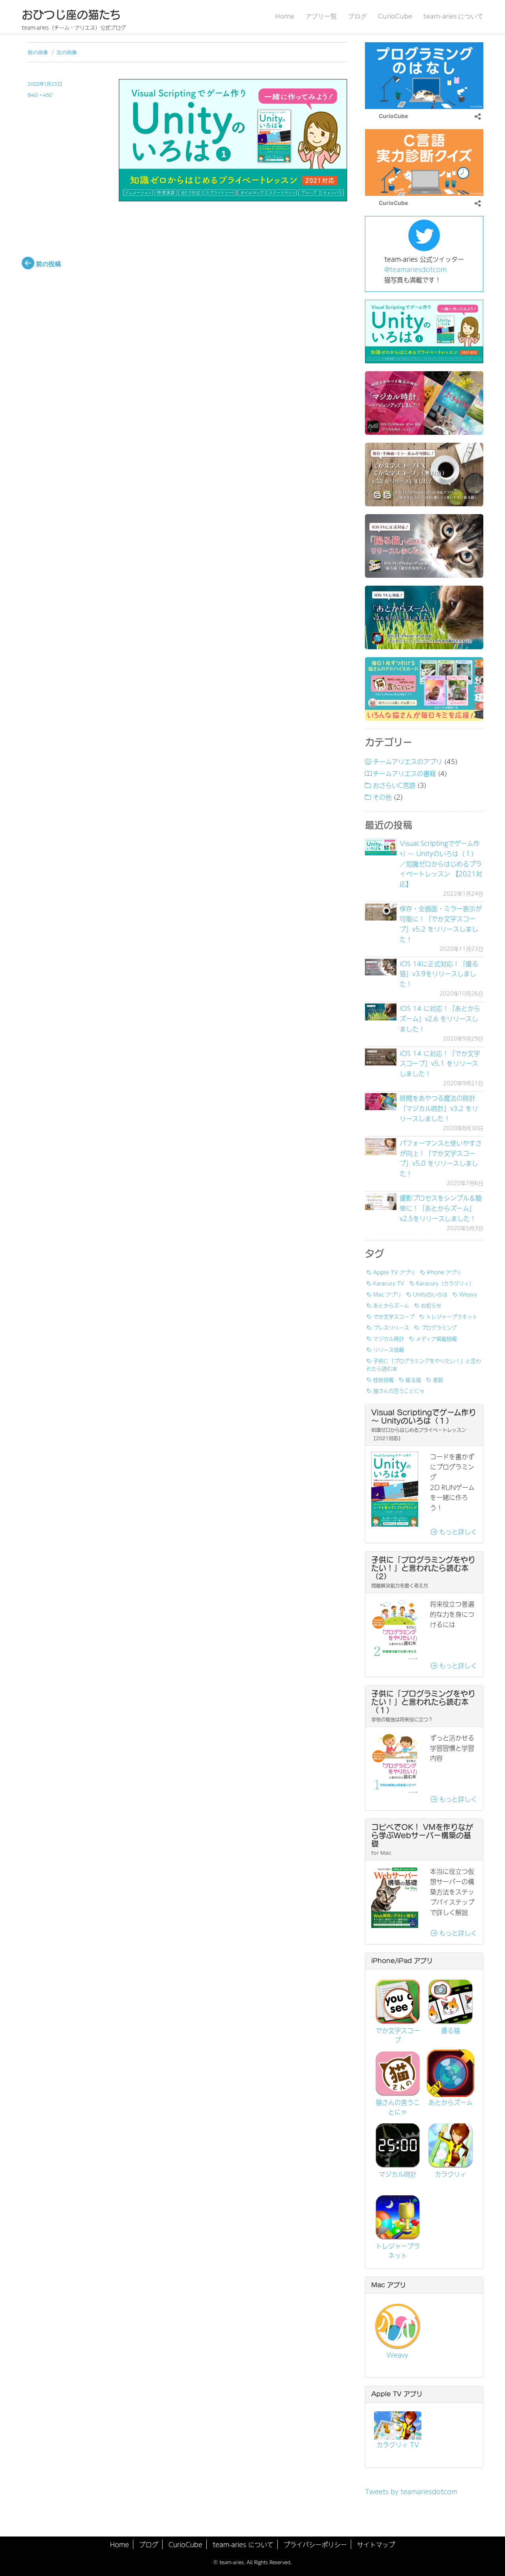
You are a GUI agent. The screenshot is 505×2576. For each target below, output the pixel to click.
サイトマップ (376, 2544)
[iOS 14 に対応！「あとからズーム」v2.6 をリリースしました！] (381, 1012)
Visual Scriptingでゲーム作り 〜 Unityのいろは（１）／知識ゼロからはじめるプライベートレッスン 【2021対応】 (441, 863)
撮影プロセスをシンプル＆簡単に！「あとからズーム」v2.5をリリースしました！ (441, 1208)
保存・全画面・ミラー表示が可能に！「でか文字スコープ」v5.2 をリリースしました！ (441, 924)
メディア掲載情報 (436, 1338)
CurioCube (395, 16)
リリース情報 (389, 1349)
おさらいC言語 (394, 785)
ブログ (357, 16)
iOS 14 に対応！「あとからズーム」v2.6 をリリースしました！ (440, 1018)
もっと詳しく (457, 1531)
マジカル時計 (389, 1338)
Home (285, 16)
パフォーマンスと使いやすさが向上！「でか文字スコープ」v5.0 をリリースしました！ (441, 1158)
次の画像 (67, 52)
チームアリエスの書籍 (404, 773)
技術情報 (383, 1379)
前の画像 (38, 52)
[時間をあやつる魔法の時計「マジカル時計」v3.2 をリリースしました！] (381, 1102)
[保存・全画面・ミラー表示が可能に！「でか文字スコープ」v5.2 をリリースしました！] (381, 912)
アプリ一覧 (321, 16)
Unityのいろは (430, 1294)
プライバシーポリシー (315, 2544)
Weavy (468, 1294)
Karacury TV (389, 1283)
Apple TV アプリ (394, 1272)
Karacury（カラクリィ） (445, 1283)
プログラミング (439, 1327)
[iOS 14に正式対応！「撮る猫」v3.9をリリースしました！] (381, 967)
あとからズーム (391, 1305)
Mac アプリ (387, 1294)
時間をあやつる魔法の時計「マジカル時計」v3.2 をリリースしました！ (439, 1108)
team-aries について (453, 16)
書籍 (438, 1379)
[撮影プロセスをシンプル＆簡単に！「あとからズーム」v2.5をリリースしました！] (381, 1202)
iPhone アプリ (444, 1272)
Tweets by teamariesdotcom (411, 2491)
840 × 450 (40, 95)
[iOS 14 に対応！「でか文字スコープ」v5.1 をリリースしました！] (381, 1057)
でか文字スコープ (394, 1316)
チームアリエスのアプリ (408, 761)
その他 (382, 797)
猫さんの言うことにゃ (399, 1390)
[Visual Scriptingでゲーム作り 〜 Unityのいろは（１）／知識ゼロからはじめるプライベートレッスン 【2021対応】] (381, 847)
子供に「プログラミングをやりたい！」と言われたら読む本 (424, 1364)
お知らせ (431, 1305)
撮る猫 (413, 1379)
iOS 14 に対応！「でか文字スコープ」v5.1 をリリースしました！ (440, 1063)
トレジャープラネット (452, 1316)
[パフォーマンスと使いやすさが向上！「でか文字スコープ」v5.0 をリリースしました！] (381, 1147)
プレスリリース (391, 1327)
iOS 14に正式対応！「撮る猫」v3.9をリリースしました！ (439, 974)
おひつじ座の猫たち (71, 15)
